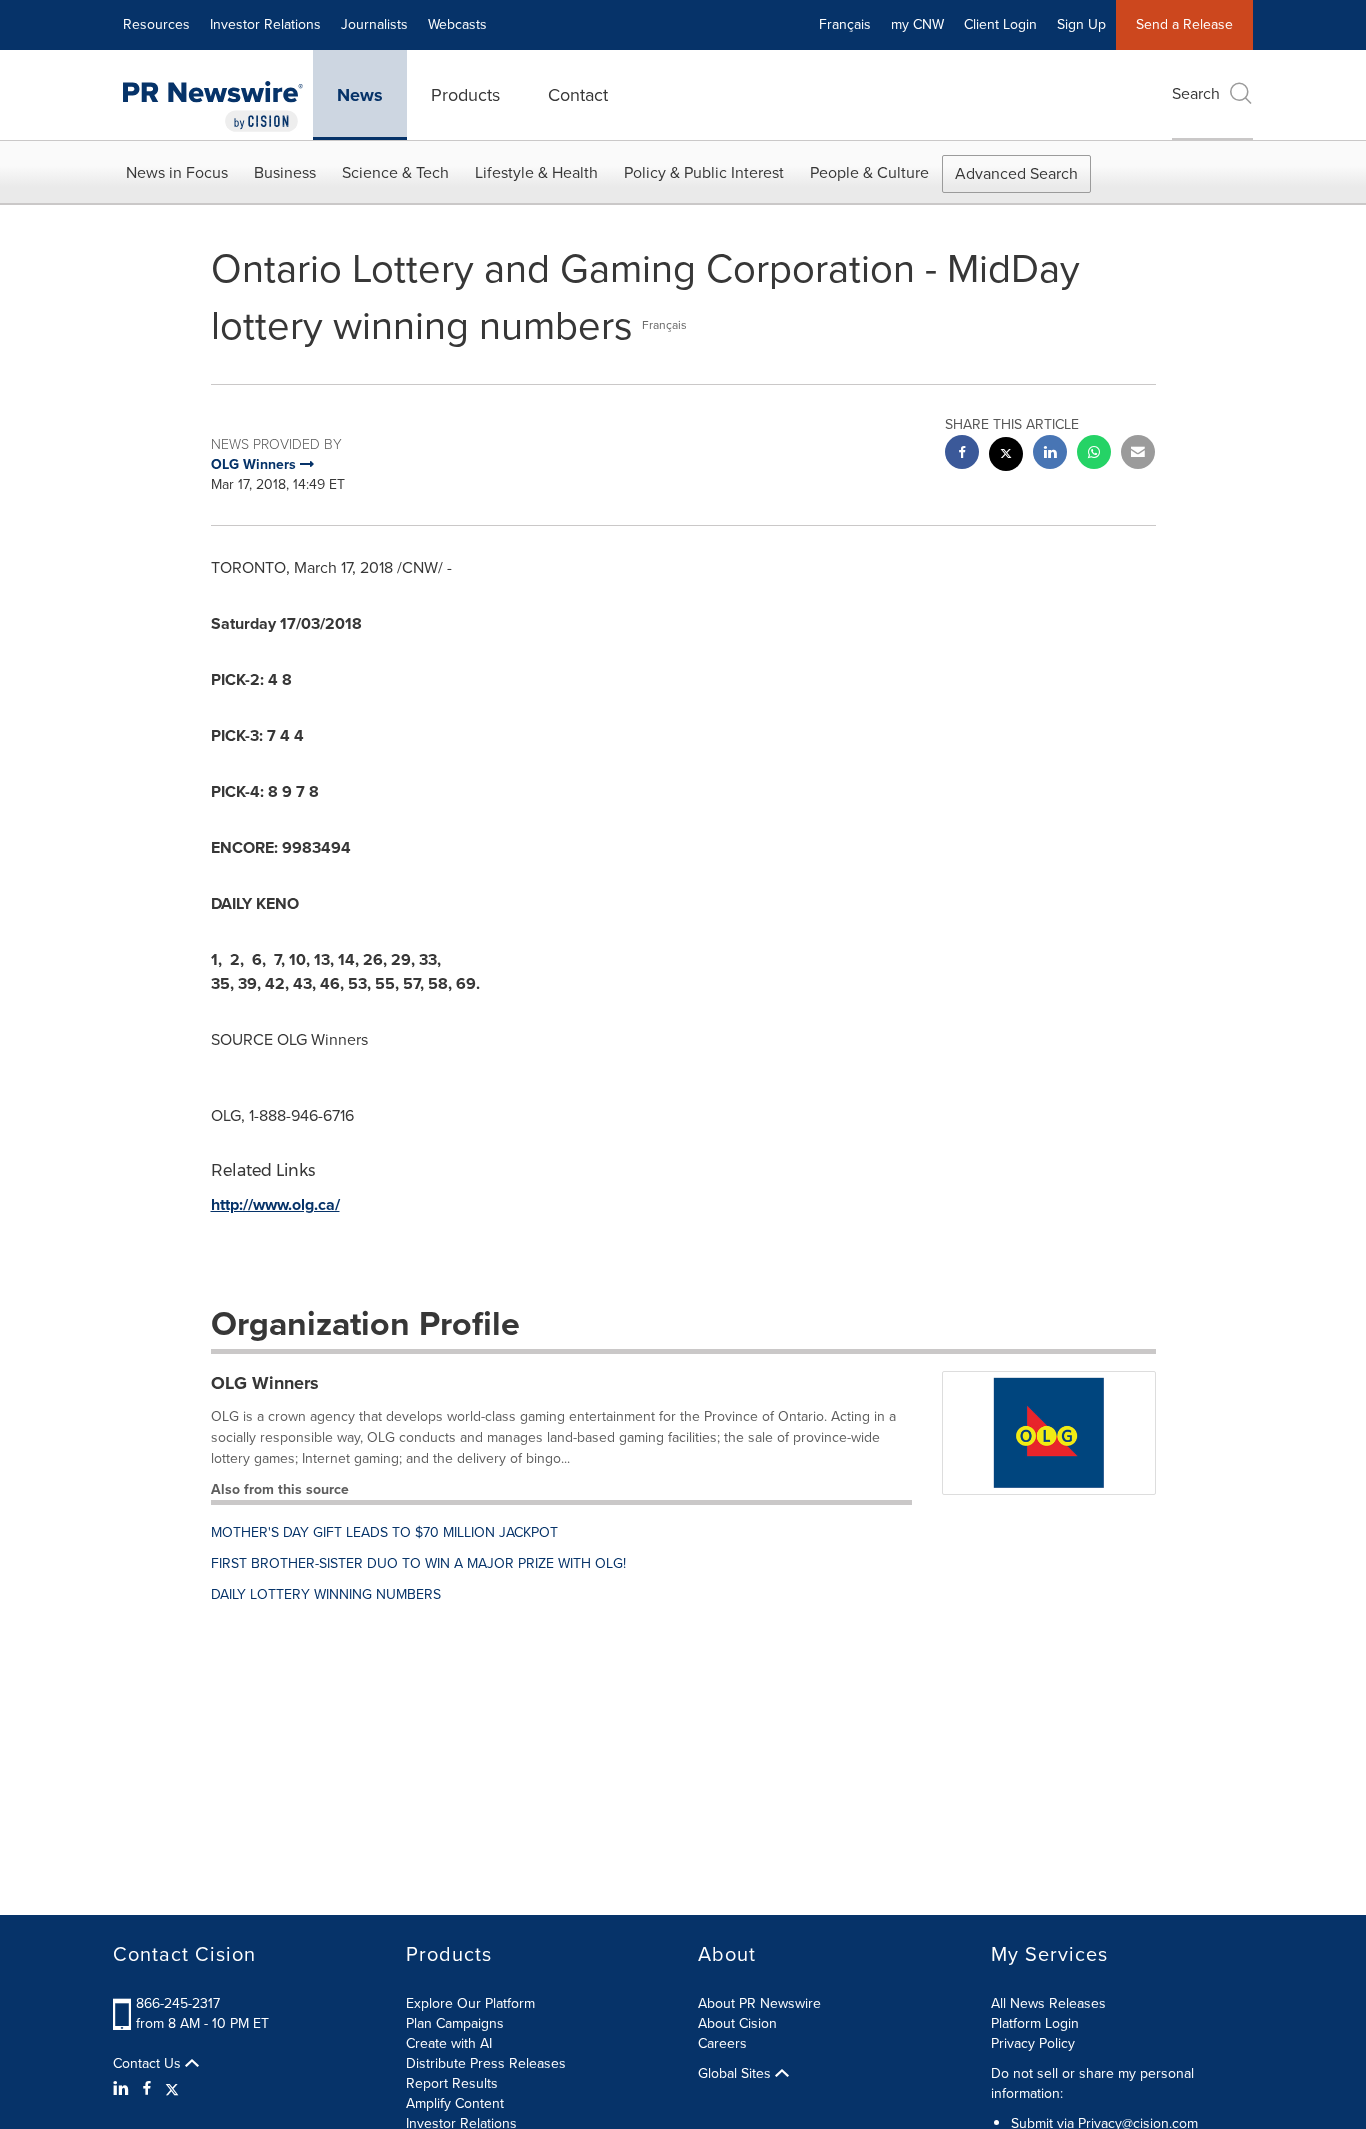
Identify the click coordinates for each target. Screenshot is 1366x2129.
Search (1196, 93)
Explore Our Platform (470, 2003)
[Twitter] (172, 2089)
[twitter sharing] (1006, 456)
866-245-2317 (178, 2003)
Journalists (374, 24)
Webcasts (457, 24)
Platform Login (1035, 2023)
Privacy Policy (1033, 2043)
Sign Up (1081, 24)
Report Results (452, 2083)
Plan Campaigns (455, 2023)
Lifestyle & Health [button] (536, 172)
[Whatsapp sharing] (1094, 454)
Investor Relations (265, 24)
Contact (578, 95)
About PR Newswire (759, 2003)
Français (845, 24)
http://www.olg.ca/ (275, 1204)
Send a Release (1184, 24)
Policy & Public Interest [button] (704, 172)
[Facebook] (147, 2089)
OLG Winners (265, 1383)
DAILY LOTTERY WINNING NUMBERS (326, 1594)
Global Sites (736, 2074)
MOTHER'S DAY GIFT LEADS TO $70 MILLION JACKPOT (384, 1532)
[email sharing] (1138, 454)
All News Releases (1048, 2003)
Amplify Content (455, 2103)
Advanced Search (1016, 173)
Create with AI (449, 2043)
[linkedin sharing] (1050, 454)
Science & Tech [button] (395, 172)
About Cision (737, 2023)
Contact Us (149, 2064)
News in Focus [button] (177, 172)
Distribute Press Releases (486, 2063)
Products (465, 95)
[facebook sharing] (962, 454)
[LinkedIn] (123, 2089)
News (360, 95)
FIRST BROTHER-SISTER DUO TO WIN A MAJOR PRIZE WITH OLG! (418, 1563)
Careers (722, 2043)
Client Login (1000, 24)
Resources (156, 24)
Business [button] (285, 172)
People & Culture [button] (869, 172)
